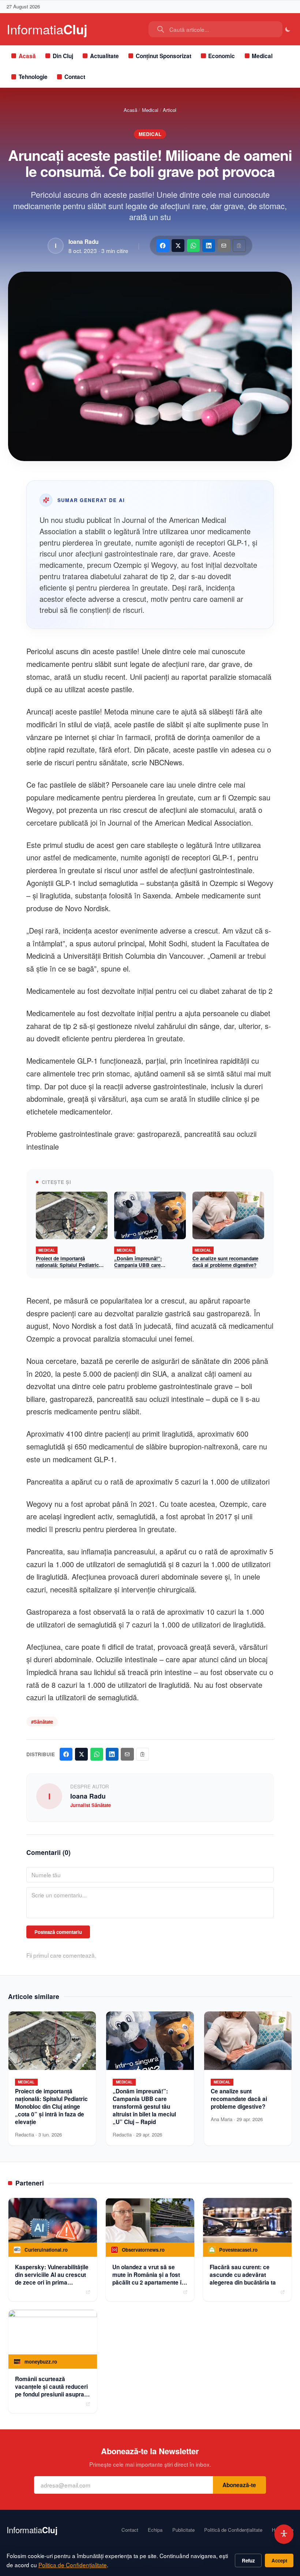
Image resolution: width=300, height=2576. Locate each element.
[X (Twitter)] (178, 246)
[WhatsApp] (193, 246)
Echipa (155, 2530)
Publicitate (183, 2530)
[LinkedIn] (209, 246)
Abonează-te (239, 2485)
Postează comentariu (58, 1932)
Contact (75, 77)
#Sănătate (42, 1722)
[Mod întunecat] (288, 29)
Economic (222, 56)
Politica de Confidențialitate (73, 2565)
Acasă (27, 56)
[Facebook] (163, 246)
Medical (262, 56)
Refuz (248, 2560)
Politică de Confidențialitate (233, 2530)
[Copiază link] (239, 246)
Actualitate (104, 56)
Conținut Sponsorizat (164, 56)
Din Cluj (63, 56)
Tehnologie (33, 77)
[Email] (224, 246)
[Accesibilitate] (284, 2534)
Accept (279, 2560)
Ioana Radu (83, 242)
